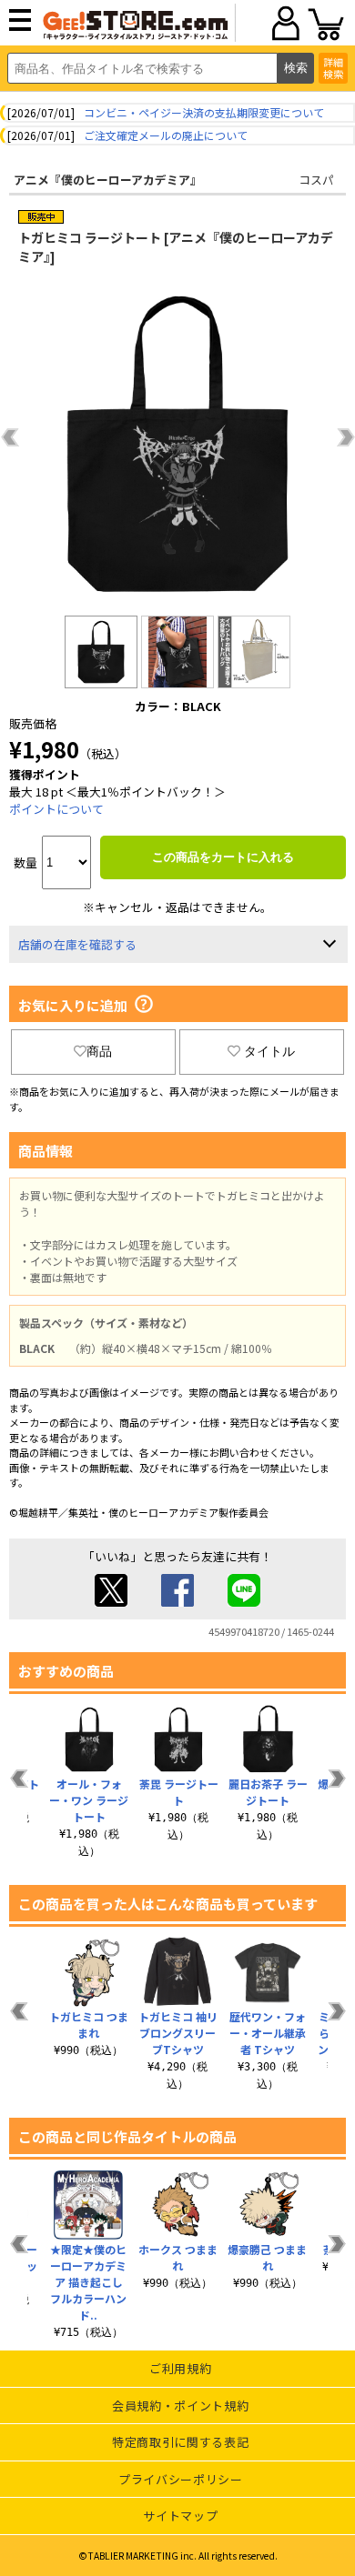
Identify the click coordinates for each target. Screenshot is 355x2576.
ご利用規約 (180, 2368)
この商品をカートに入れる (223, 857)
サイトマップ (180, 2516)
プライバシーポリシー (181, 2479)
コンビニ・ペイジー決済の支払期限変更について (204, 112)
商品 (99, 1051)
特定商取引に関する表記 (180, 2442)
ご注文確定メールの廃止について (166, 135)
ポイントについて (56, 809)
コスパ (316, 180)
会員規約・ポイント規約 (180, 2406)
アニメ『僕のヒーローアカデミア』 (108, 180)
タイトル (269, 1051)
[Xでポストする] (111, 1602)
